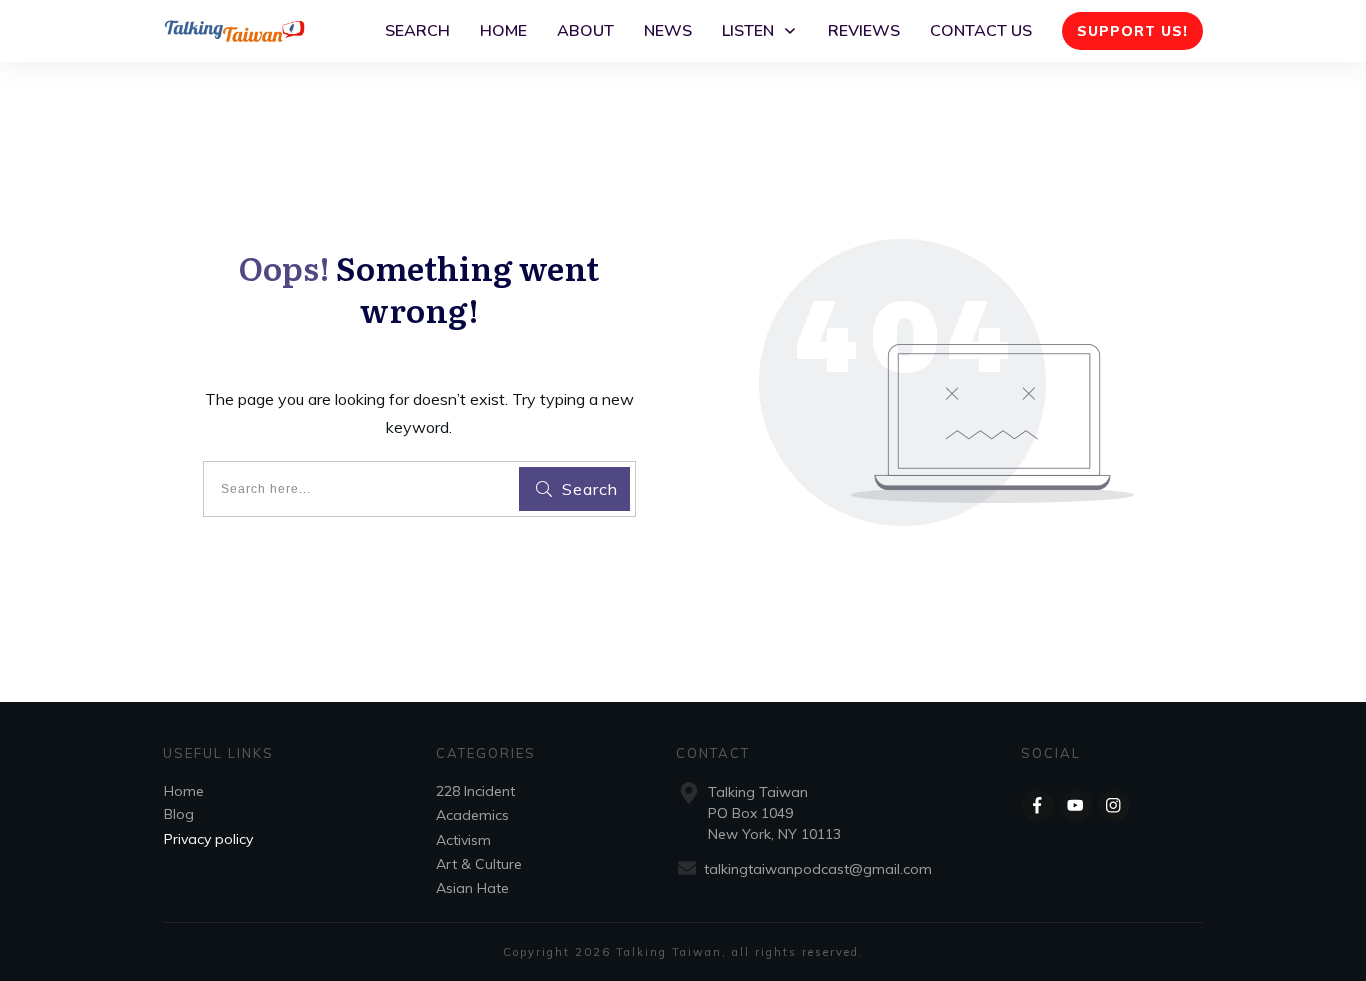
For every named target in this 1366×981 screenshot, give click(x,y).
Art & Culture (479, 864)
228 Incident (475, 791)
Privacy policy (208, 839)
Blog (179, 814)
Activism (463, 840)
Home (184, 791)
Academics (472, 815)
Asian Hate (472, 888)
